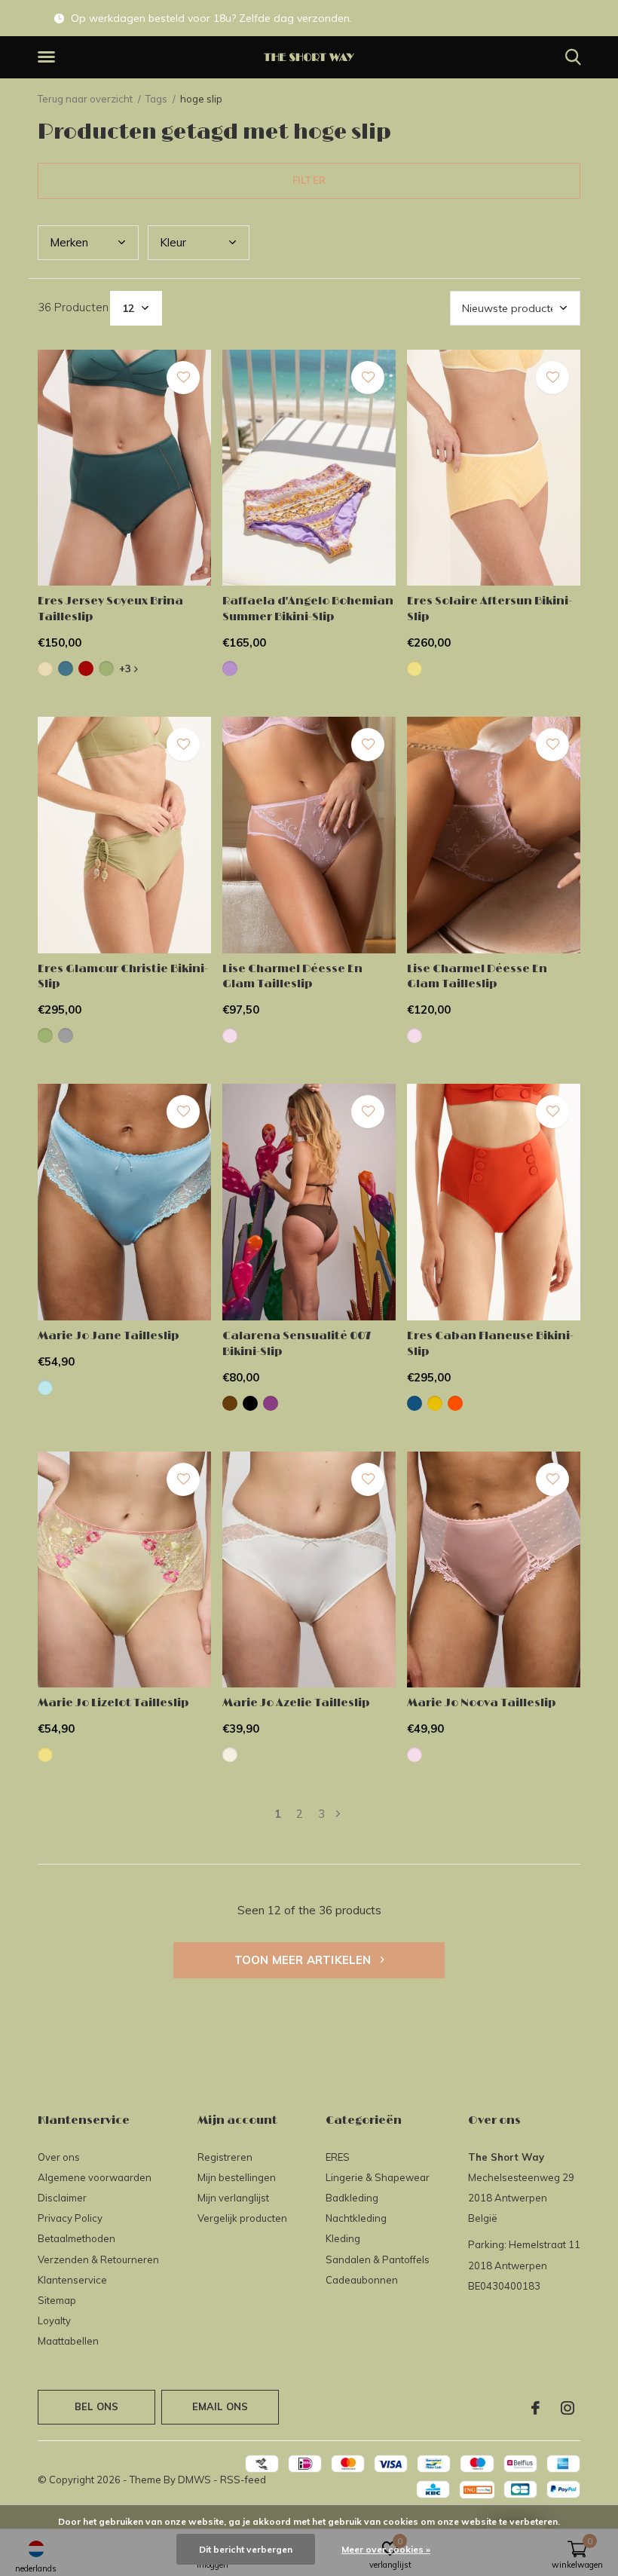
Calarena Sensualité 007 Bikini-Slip (297, 1344)
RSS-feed (243, 2480)
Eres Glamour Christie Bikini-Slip (123, 977)
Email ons (220, 2406)
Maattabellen (68, 2341)
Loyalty (54, 2321)
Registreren (225, 2157)
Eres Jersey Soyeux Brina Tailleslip (110, 609)
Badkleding (352, 2198)
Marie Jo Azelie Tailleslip (296, 1703)
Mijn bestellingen (237, 2177)
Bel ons (96, 2406)
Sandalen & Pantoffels (378, 2259)
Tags (156, 99)
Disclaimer (62, 2198)
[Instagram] (568, 2408)
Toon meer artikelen (304, 1960)
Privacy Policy (70, 2218)
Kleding (343, 2238)
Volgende (338, 1814)
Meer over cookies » (386, 2549)
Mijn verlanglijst (233, 2198)
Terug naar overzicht (85, 99)
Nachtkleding (356, 2218)
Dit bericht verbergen (246, 2549)
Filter (309, 180)
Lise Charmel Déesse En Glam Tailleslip (292, 977)
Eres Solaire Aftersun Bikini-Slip (490, 609)
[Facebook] (535, 2408)
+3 (127, 668)
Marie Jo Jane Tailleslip (109, 1336)
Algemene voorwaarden (95, 2177)
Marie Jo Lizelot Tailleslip (113, 1703)
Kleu (173, 242)
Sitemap (57, 2300)
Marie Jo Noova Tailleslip (482, 1703)
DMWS (194, 2480)
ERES (338, 2157)
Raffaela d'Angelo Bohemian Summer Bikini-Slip (308, 609)
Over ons (59, 2157)
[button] (49, 57)
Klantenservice (72, 2280)
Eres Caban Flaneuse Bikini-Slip (490, 1344)
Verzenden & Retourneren (98, 2259)
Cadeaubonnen (362, 2280)
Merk (69, 242)
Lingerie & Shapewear (378, 2177)
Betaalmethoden (76, 2238)
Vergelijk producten (242, 2218)
